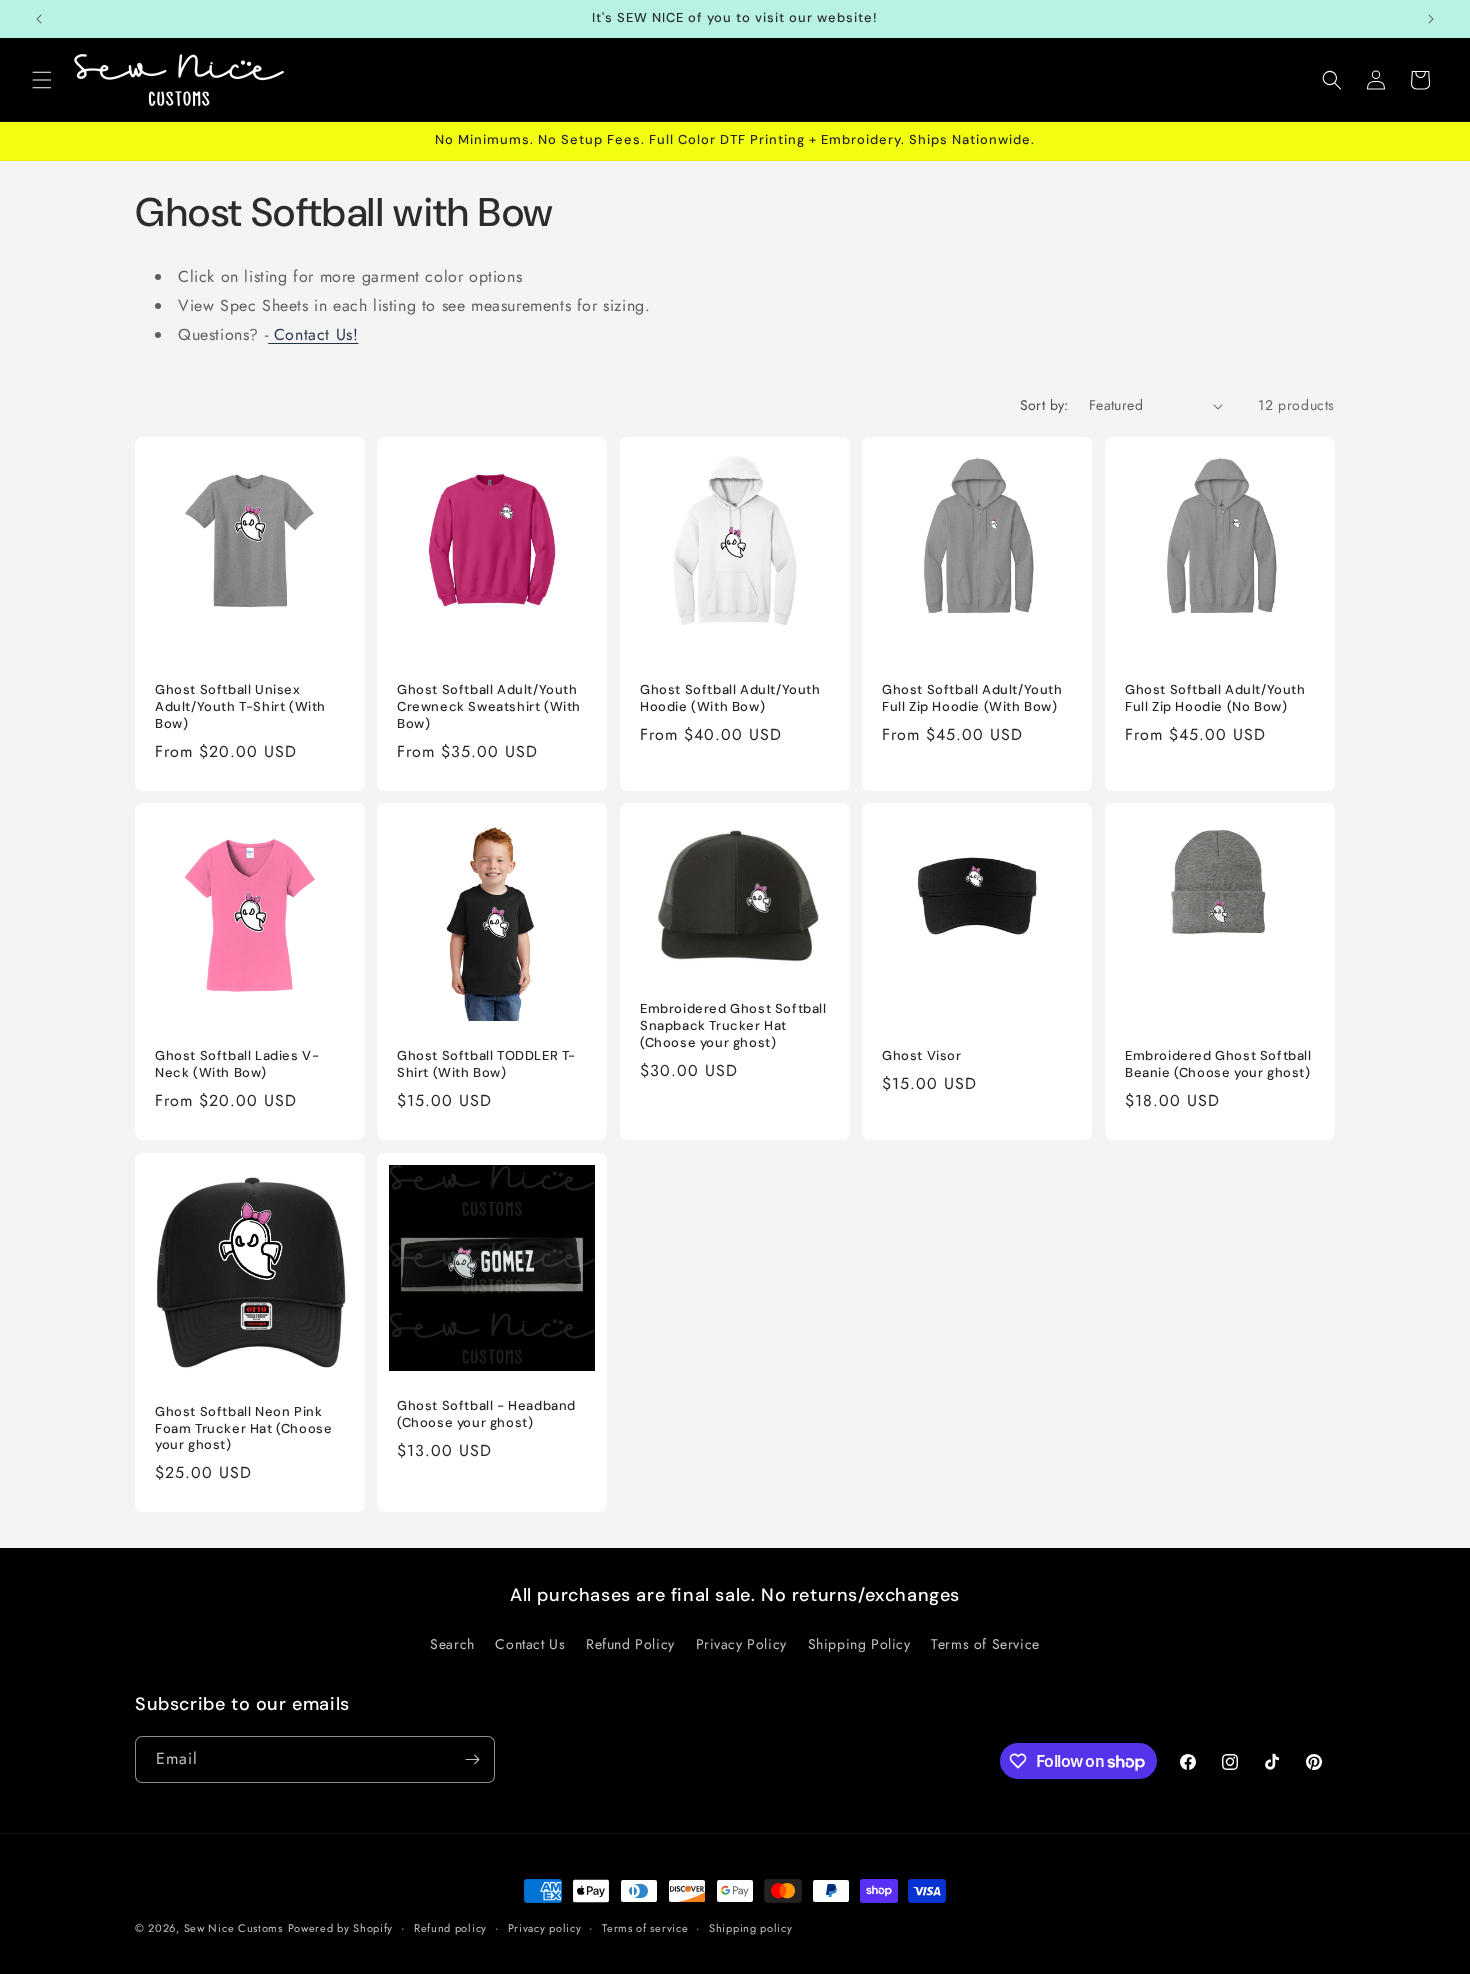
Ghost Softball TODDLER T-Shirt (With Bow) (486, 1065)
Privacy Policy (741, 1644)
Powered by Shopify (341, 1928)
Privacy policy (545, 1928)
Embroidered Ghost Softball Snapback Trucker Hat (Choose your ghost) (733, 1027)
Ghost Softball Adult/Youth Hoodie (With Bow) (730, 699)
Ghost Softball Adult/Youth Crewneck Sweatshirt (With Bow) (489, 708)
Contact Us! (313, 334)
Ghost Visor (922, 1057)
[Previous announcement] (39, 19)
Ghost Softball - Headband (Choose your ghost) (486, 1414)
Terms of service (645, 1928)
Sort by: (1044, 405)
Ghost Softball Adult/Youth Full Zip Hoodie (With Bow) (972, 699)
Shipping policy (751, 1928)
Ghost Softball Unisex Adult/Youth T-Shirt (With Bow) (240, 708)
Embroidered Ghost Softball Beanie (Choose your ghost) (1218, 1065)
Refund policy (450, 1928)
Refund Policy (630, 1644)
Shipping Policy (859, 1644)
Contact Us (530, 1644)
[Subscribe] (472, 1759)
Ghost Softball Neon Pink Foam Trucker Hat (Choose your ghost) (243, 1428)
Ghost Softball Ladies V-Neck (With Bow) (237, 1065)
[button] (42, 80)
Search (452, 1644)
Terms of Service (985, 1644)
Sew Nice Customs (233, 1928)
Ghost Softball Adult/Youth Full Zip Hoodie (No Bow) (1215, 699)
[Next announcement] (1431, 19)
